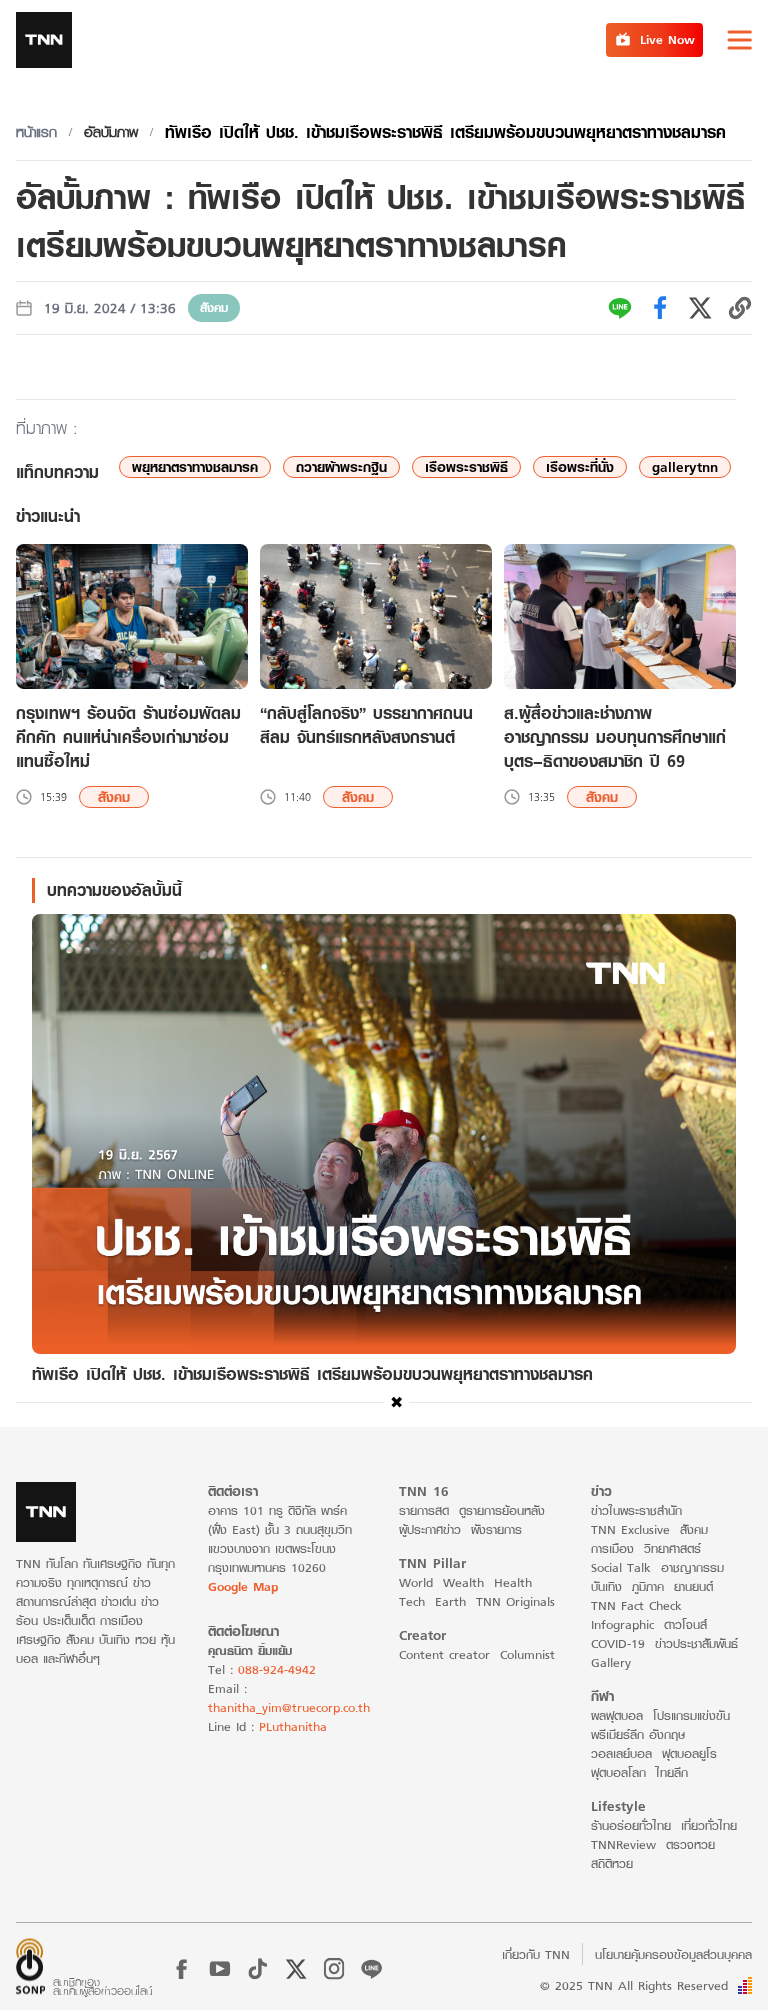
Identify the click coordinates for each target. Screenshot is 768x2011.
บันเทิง (606, 1586)
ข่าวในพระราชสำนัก (636, 1510)
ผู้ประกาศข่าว (430, 1529)
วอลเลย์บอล (621, 1753)
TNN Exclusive (630, 1529)
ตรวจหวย (690, 1844)
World (416, 1582)
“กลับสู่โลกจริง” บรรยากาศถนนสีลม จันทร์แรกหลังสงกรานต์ (366, 725)
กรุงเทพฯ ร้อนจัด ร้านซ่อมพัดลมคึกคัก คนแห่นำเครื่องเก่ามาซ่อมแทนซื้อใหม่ (128, 737)
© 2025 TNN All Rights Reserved (634, 1985)
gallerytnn (685, 467)
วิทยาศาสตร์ (672, 1548)
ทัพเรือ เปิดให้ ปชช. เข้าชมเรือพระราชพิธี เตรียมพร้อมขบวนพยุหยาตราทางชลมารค (445, 131)
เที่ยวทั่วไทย (709, 1825)
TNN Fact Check (636, 1605)
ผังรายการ (496, 1529)
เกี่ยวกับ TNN (536, 1954)
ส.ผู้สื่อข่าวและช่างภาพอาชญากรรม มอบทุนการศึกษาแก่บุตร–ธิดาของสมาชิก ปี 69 (615, 737)
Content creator (444, 1654)
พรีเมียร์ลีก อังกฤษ (638, 1734)
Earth (450, 1601)
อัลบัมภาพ (111, 132)
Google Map (243, 1586)
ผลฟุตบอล (617, 1715)
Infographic (622, 1624)
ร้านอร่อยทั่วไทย (631, 1825)
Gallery (611, 1662)
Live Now (667, 39)
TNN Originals (515, 1601)
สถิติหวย (612, 1863)
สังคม (214, 307)
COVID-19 (618, 1643)
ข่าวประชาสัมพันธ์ (696, 1643)
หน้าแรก (36, 132)
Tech (412, 1601)
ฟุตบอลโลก (618, 1772)
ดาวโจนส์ (685, 1624)
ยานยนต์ (693, 1586)
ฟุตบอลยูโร (689, 1753)
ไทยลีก (672, 1772)
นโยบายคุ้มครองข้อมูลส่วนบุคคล (673, 1954)
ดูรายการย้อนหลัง (502, 1510)
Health (513, 1582)
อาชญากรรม (692, 1567)
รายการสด (424, 1510)
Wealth (463, 1582)
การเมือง (612, 1548)
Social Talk (621, 1567)
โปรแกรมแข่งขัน (691, 1715)
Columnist (527, 1654)
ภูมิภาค (648, 1586)
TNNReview (623, 1844)
